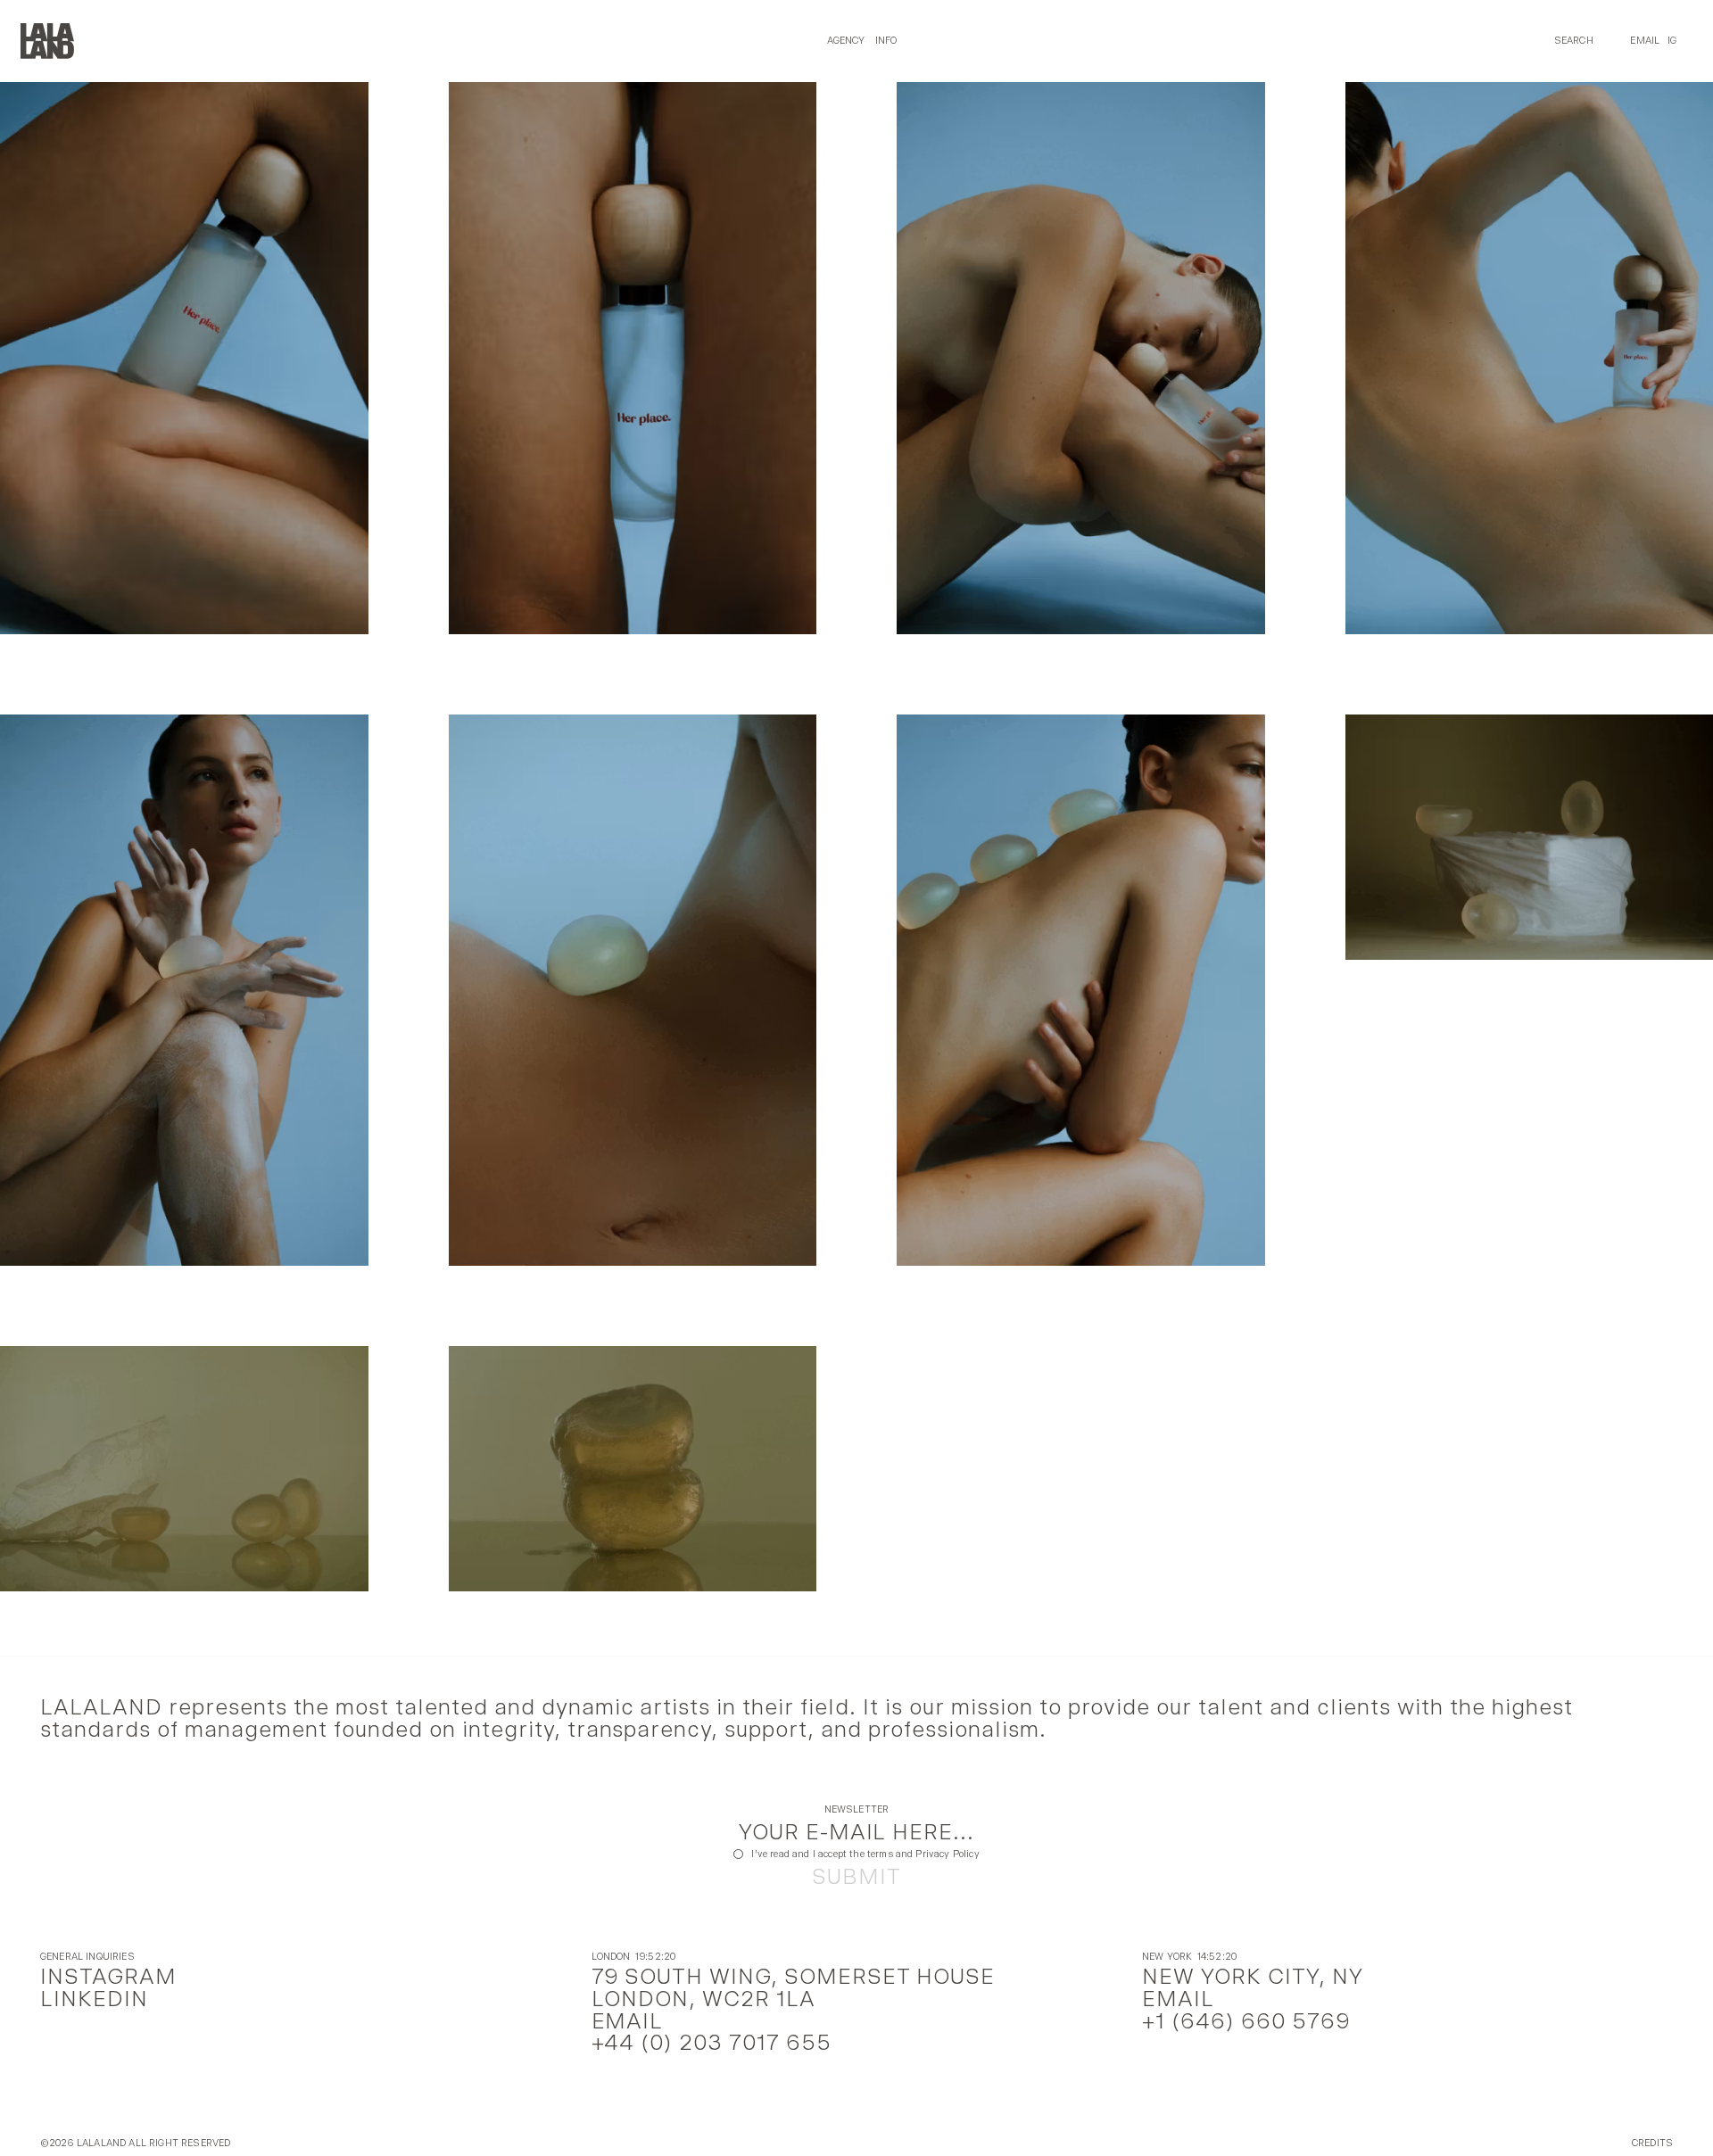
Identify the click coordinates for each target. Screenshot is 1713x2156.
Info (886, 41)
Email (1645, 41)
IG (1672, 41)
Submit (856, 1877)
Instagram (108, 1976)
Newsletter (857, 1810)
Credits (1652, 2144)
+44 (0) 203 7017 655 (712, 2042)
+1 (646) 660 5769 (1246, 2021)
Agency (846, 41)
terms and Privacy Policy (923, 1854)
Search (1574, 41)
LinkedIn (94, 1999)
